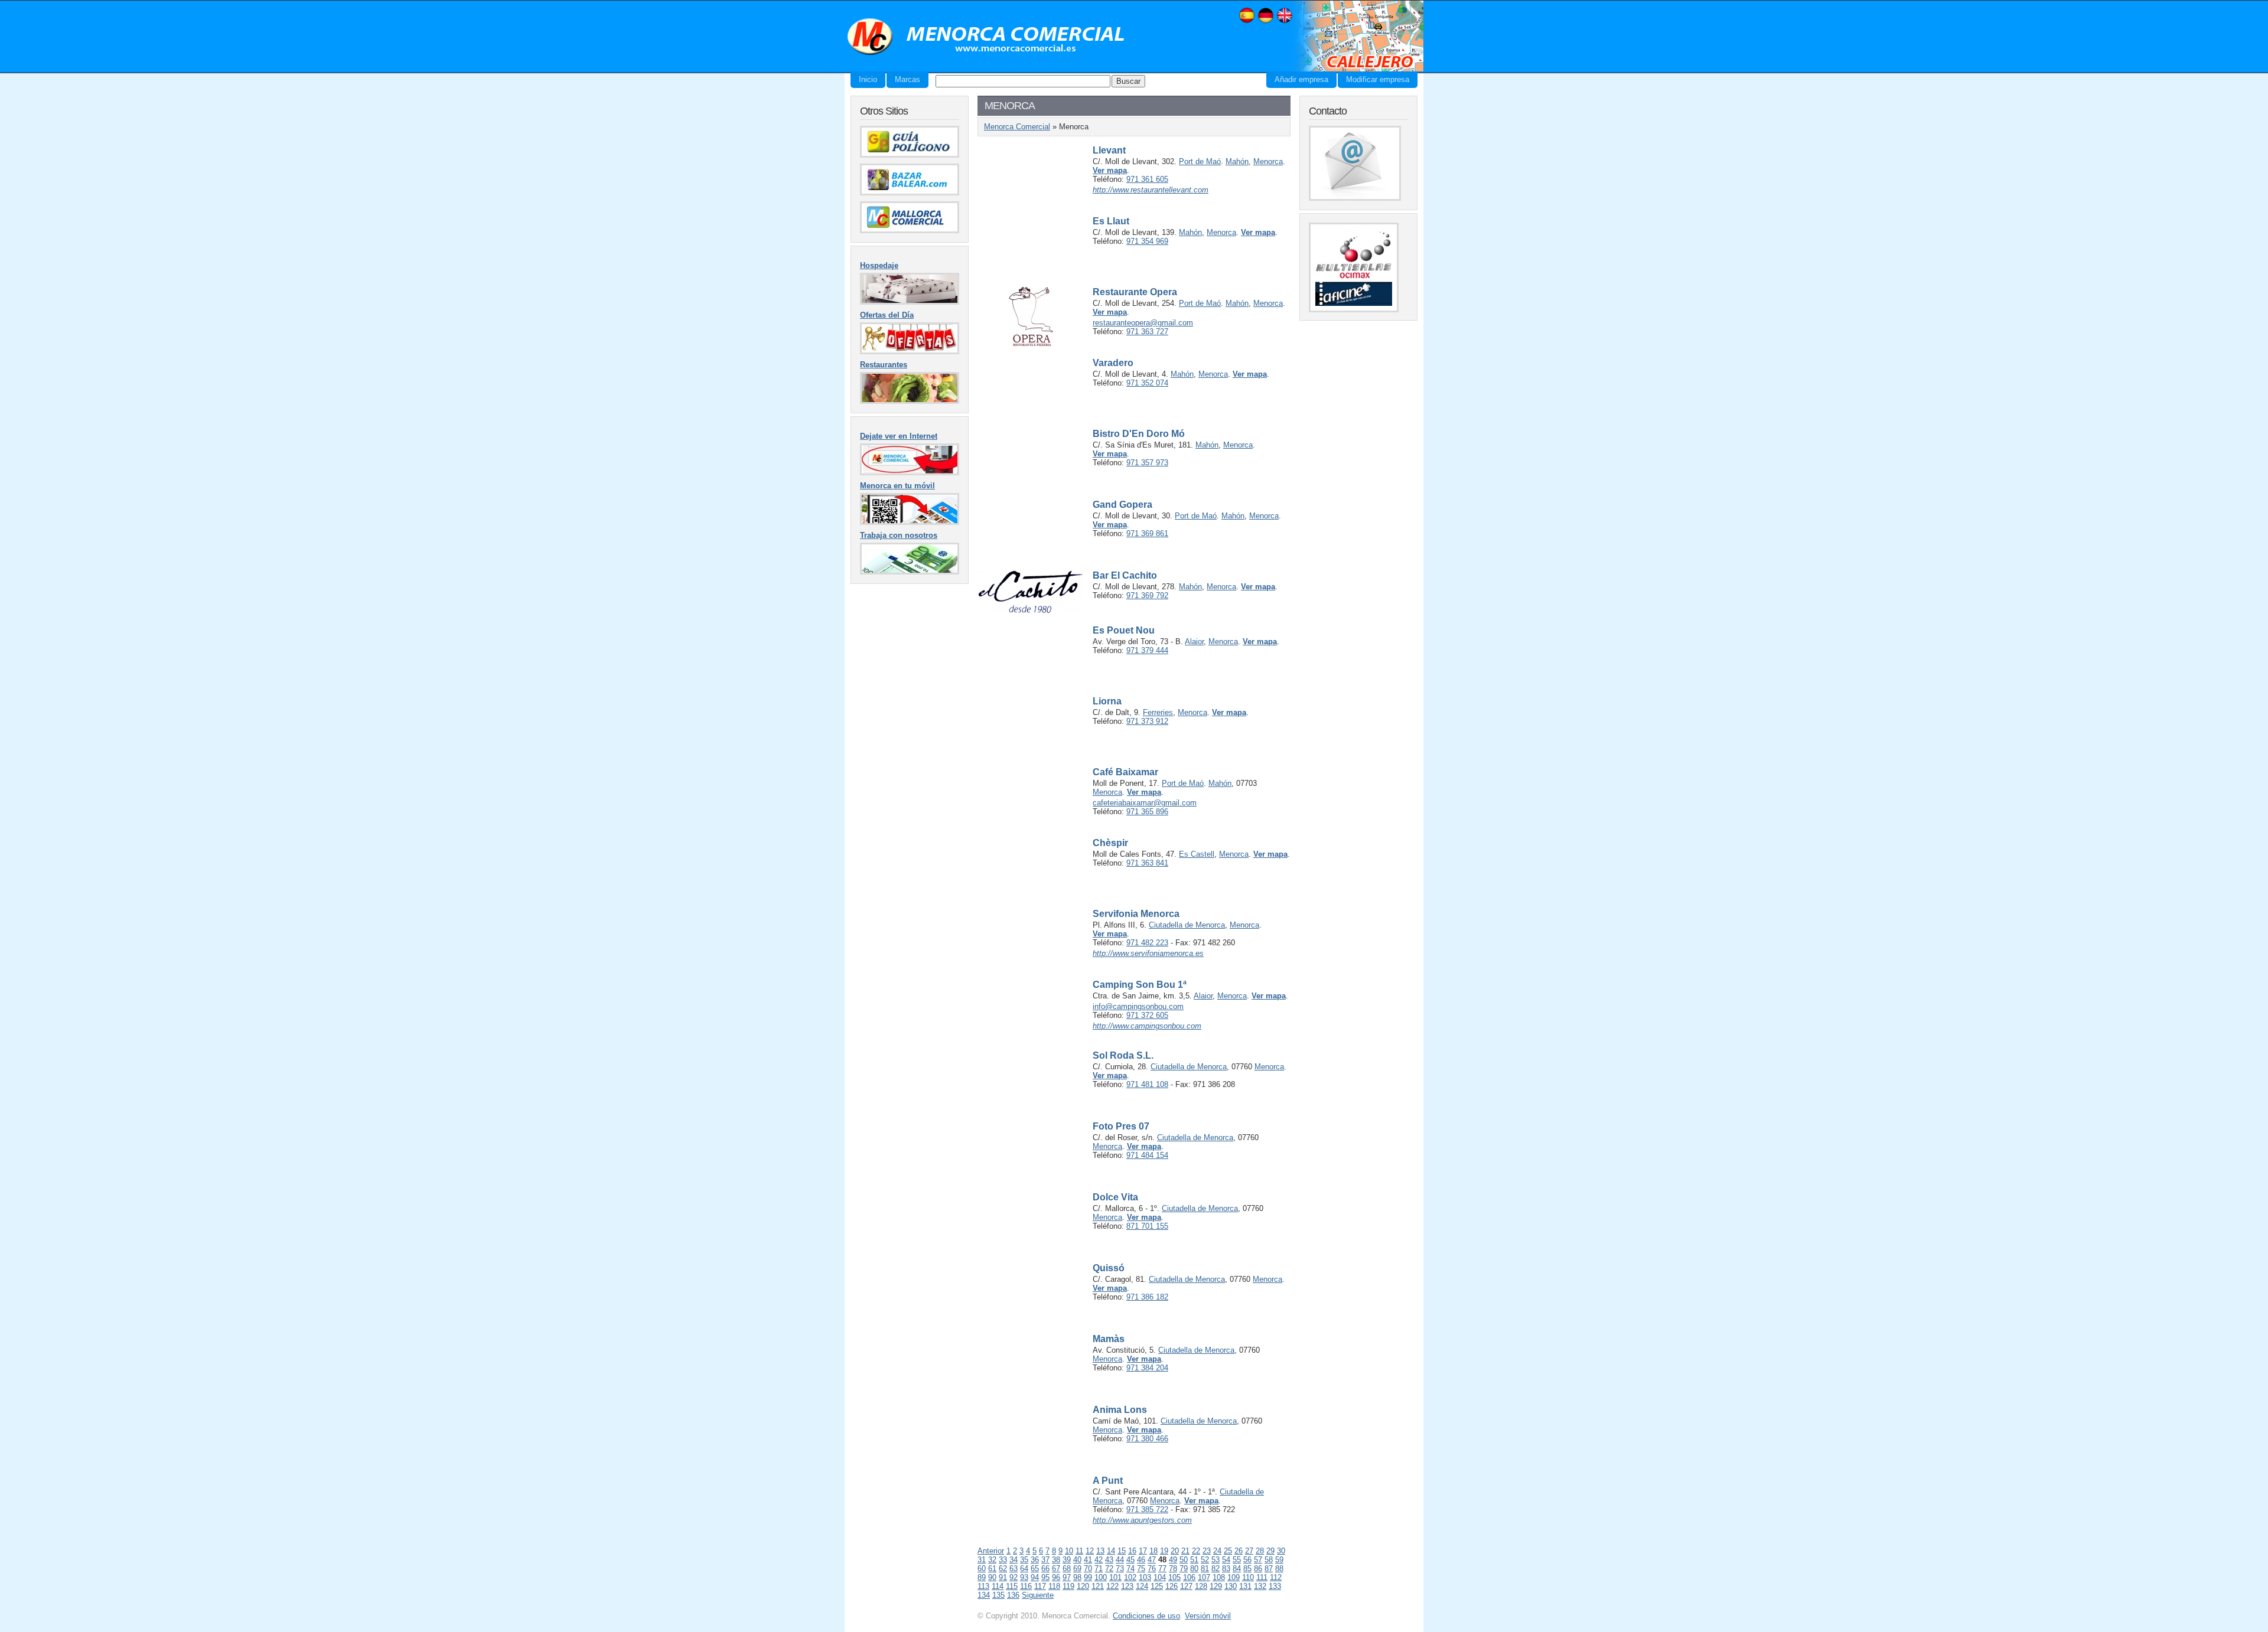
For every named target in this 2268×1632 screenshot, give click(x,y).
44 (1120, 1560)
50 (1184, 1560)
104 (1160, 1577)
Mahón (1237, 161)
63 (1014, 1569)
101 (1115, 1577)
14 (1111, 1551)
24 (1217, 1551)
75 (1141, 1569)
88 (1279, 1569)
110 (1248, 1577)
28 (1260, 1551)
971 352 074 (1147, 383)
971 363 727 (1147, 332)
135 (998, 1595)
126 (1172, 1586)
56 (1247, 1560)
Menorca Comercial (986, 37)
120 (1083, 1586)
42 (1099, 1560)
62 (1003, 1569)
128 (1201, 1586)
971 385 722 (1147, 1509)
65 (1035, 1569)
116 (1026, 1586)
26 (1239, 1551)
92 (1014, 1577)
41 (1088, 1560)
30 (1281, 1551)
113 (983, 1586)
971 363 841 (1147, 863)
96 (1056, 1577)
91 (1003, 1577)
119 (1068, 1586)
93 (1024, 1577)
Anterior (991, 1551)
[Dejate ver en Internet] (910, 473)
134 (984, 1595)
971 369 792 (1147, 595)
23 (1207, 1551)
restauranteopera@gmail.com (1143, 323)
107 (1204, 1577)
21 (1185, 1551)
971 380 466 (1147, 1439)
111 (1262, 1577)
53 (1216, 1560)
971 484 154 (1147, 1155)
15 (1122, 1551)
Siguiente (1038, 1595)
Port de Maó (1200, 161)
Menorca (1268, 161)
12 (1090, 1551)
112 (1276, 1577)
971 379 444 (1147, 650)
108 (1219, 1577)
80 (1194, 1569)
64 (1024, 1569)
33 (1003, 1560)
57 (1258, 1560)
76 (1152, 1569)
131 (1245, 1586)
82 (1216, 1569)
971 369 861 (1147, 533)
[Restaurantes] (910, 401)
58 (1269, 1560)
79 (1184, 1569)
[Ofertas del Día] (910, 352)
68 (1067, 1569)
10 (1069, 1551)
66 (1045, 1569)
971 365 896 (1147, 812)
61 (992, 1569)
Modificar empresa (1378, 79)
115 (1012, 1586)
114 (998, 1586)
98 (1077, 1577)
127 (1186, 1586)
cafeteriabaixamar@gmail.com (1145, 803)
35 (1024, 1560)
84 (1237, 1569)
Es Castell (1197, 854)
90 (992, 1577)
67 (1056, 1569)
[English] (1285, 22)
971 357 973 (1147, 463)
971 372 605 (1147, 1015)
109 (1234, 1577)
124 (1142, 1586)
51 (1194, 1560)
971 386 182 (1147, 1297)
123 (1127, 1586)
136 (1013, 1595)
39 (1067, 1560)
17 (1143, 1551)
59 (1279, 1560)
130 (1231, 1586)
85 (1247, 1569)
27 (1249, 1551)
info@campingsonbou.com (1138, 1006)
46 (1141, 1560)
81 (1205, 1569)
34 (1014, 1560)
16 (1132, 1551)
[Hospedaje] (910, 302)
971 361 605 (1147, 179)
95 (1045, 1577)
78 (1173, 1569)
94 (1035, 1577)
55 (1237, 1560)
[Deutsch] (1266, 22)
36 (1035, 1560)
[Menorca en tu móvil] (910, 522)
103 (1145, 1577)
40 (1077, 1560)
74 (1130, 1569)
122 (1112, 1586)
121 (1098, 1586)
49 (1173, 1560)
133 (1275, 1586)
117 (1040, 1586)
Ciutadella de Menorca (1187, 925)
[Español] (1247, 22)
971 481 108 (1147, 1084)
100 (1101, 1577)
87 (1269, 1569)
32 (992, 1560)
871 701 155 (1147, 1226)
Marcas (907, 79)
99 (1088, 1577)
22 (1196, 1551)
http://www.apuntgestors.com (1142, 1520)
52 (1205, 1560)
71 (1099, 1569)
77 (1162, 1569)
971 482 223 (1147, 943)
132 (1260, 1586)
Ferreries (1158, 712)
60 (982, 1569)
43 (1109, 1560)
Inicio (868, 79)
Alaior (1194, 642)
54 (1226, 1560)
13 (1100, 1551)
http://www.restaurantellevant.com (1151, 190)
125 (1157, 1586)
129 (1216, 1586)
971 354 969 (1147, 241)
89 (982, 1577)
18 (1153, 1551)
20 (1175, 1551)
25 (1228, 1551)
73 (1120, 1569)
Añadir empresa (1301, 79)
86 (1258, 1569)
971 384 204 (1147, 1368)
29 (1270, 1551)
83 (1226, 1569)
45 (1130, 1560)
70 (1088, 1569)
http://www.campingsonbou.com (1147, 1026)
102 (1130, 1577)
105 (1174, 1577)
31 (982, 1560)
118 (1054, 1586)
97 (1067, 1577)
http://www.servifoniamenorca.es (1148, 953)
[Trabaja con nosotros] (910, 572)
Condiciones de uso (1146, 1616)
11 (1079, 1551)
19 (1164, 1551)
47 (1152, 1560)
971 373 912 (1147, 721)
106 (1189, 1577)
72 (1109, 1569)
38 (1056, 1560)
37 (1045, 1560)
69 (1077, 1569)
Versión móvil (1208, 1616)
